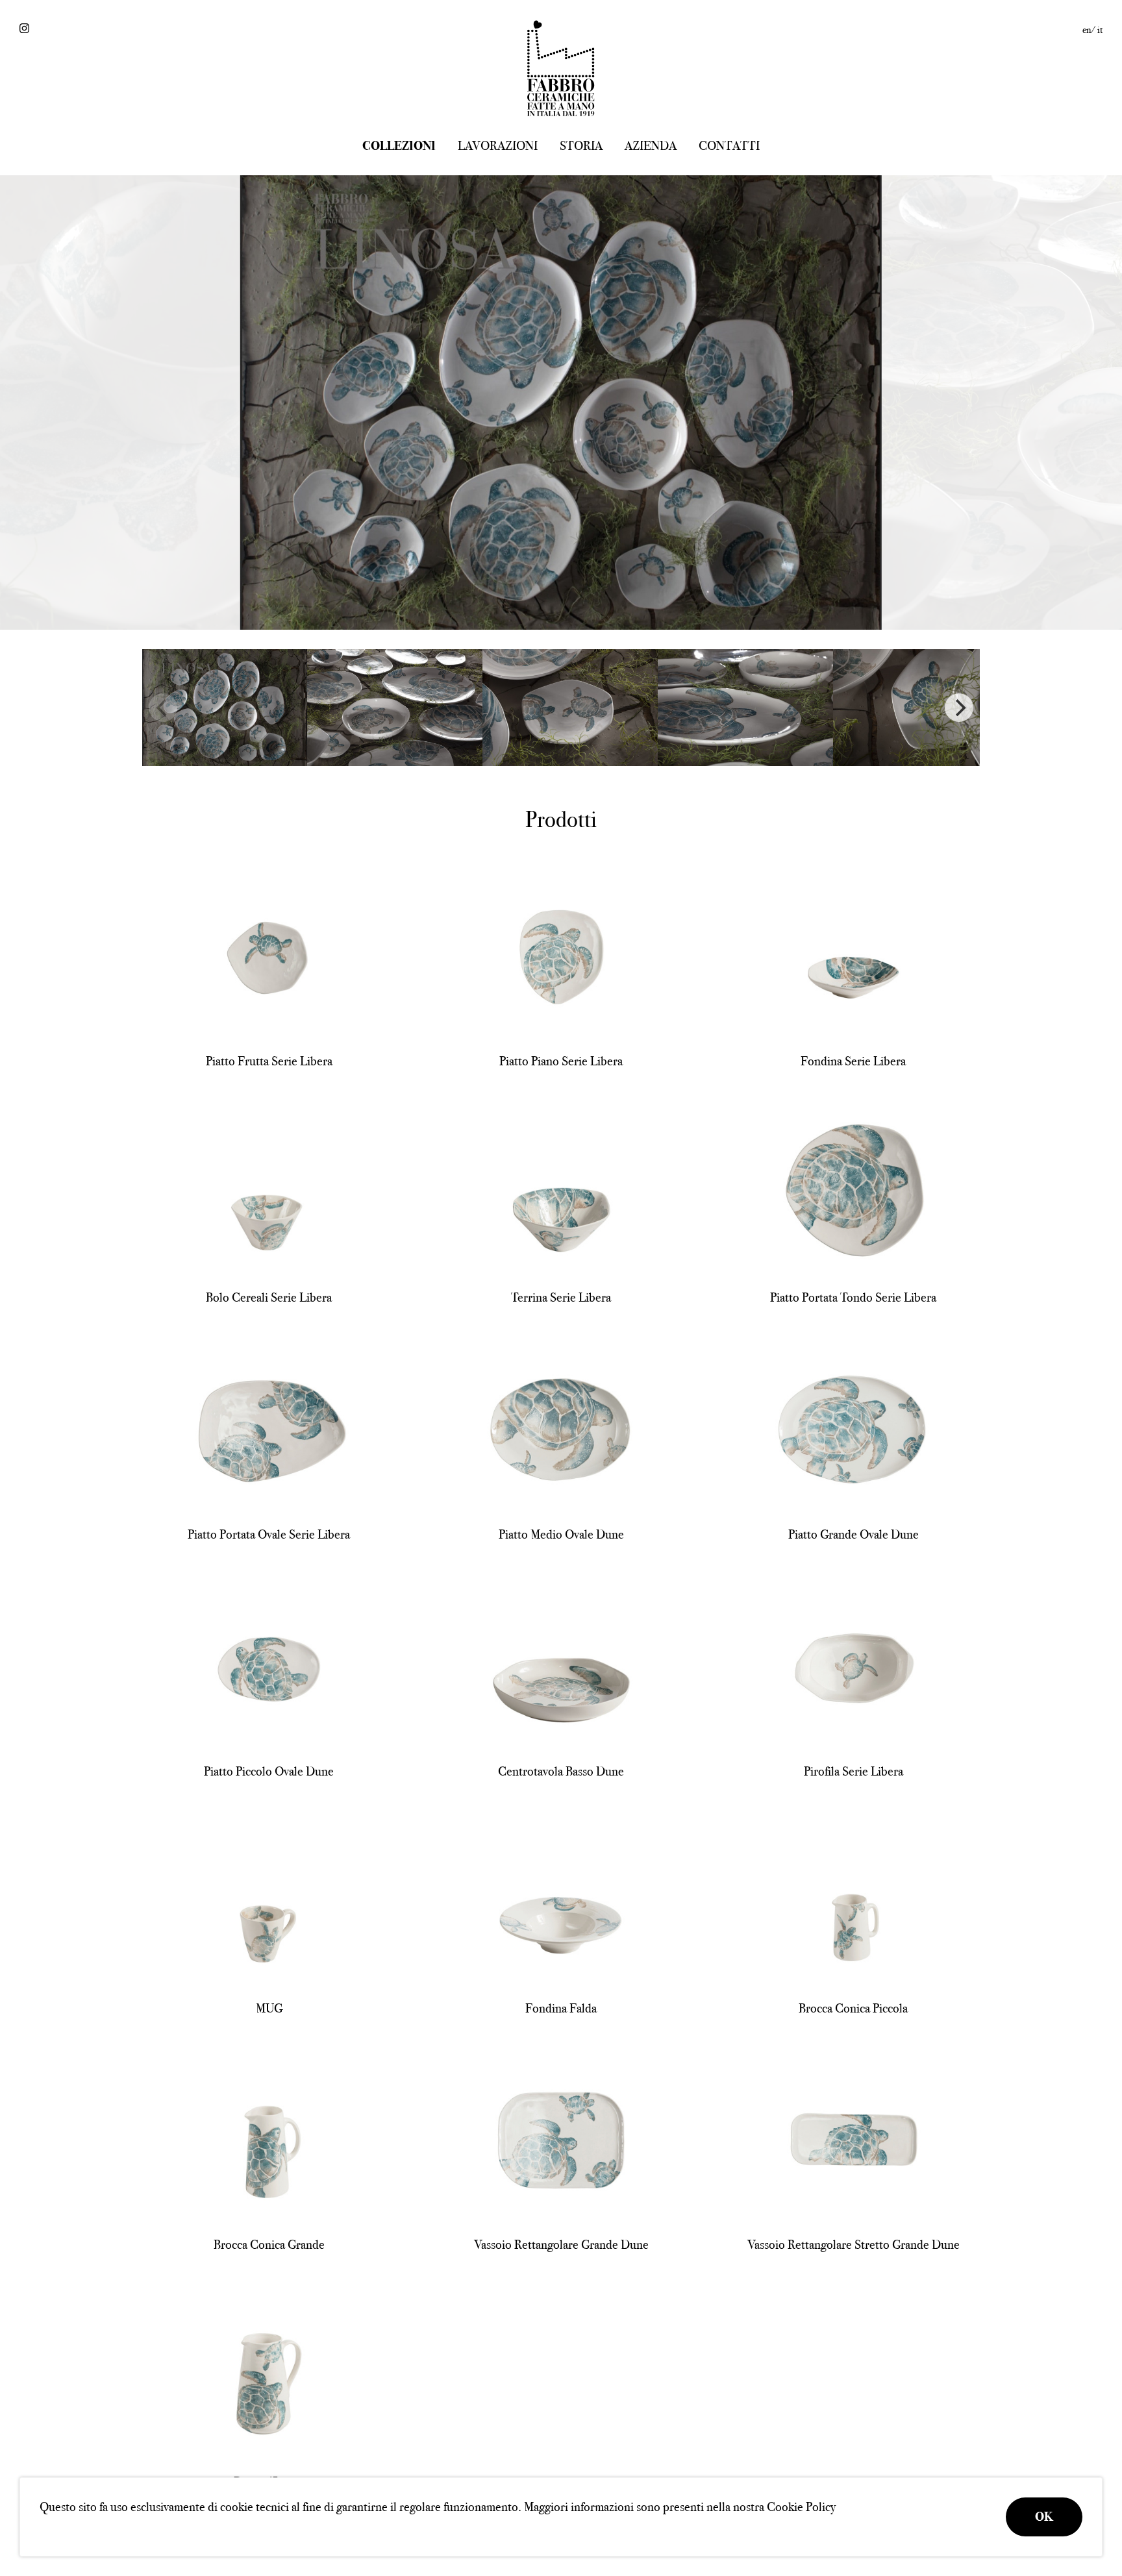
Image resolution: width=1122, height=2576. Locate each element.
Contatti (729, 146)
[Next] (959, 708)
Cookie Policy (801, 2507)
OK (1044, 2517)
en (1087, 30)
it (1100, 30)
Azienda (651, 146)
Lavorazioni (498, 146)
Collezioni (399, 146)
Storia (581, 146)
